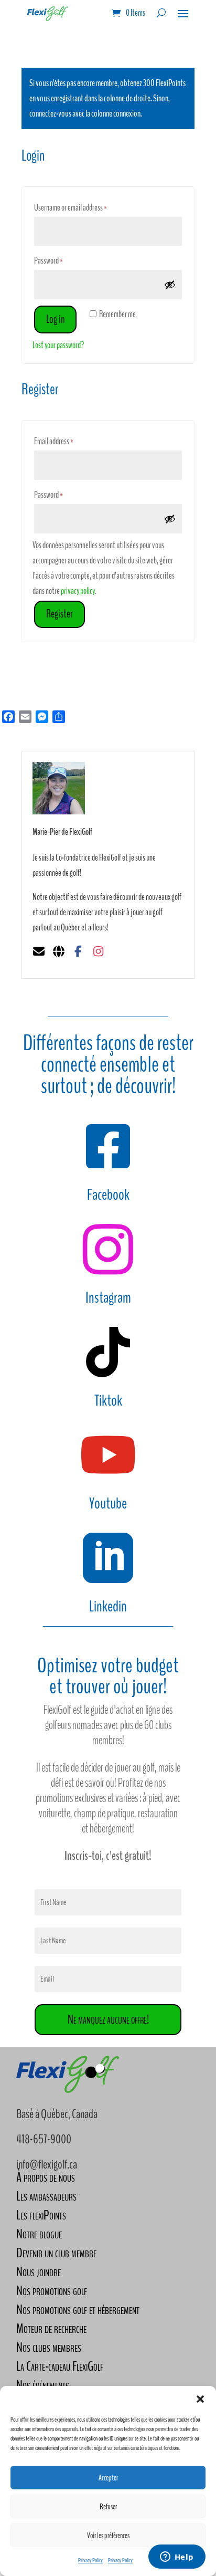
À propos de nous (46, 2177)
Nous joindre (39, 2272)
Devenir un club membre (56, 2253)
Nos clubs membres (49, 2347)
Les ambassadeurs (46, 2196)
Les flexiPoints (41, 2215)
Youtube (108, 1504)
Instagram (108, 1298)
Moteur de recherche (51, 2328)
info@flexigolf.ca (47, 2164)
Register (60, 614)
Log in (55, 319)
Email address (65, 441)
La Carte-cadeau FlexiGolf (60, 2366)
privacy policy (78, 591)
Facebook (108, 1195)
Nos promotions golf (52, 2291)
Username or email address (82, 207)
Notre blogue (39, 2234)
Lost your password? (58, 345)
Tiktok (108, 1401)
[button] (200, 2399)
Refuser (108, 2507)
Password (60, 260)
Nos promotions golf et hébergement (78, 2310)
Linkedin (108, 1606)
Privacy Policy (90, 2560)
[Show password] (170, 285)
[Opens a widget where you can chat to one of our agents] (177, 2558)
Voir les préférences (108, 2536)
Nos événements (43, 2385)
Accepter (108, 2478)
